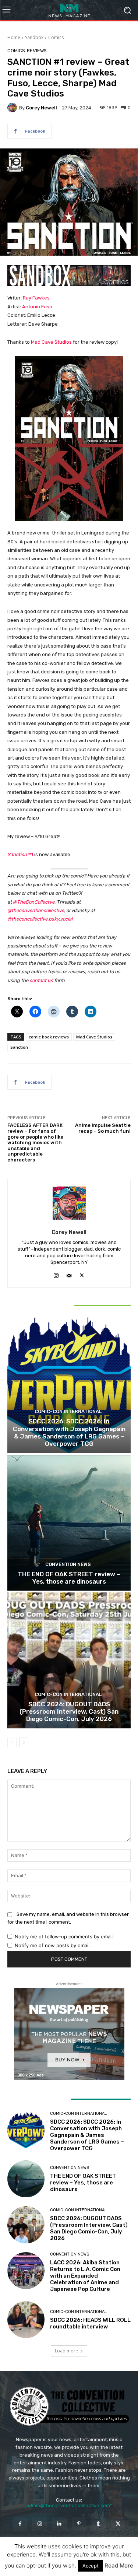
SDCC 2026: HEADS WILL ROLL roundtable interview (90, 2323)
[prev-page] (12, 1742)
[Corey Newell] (13, 108)
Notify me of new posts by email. (53, 1945)
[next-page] (24, 1742)
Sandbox (34, 37)
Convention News (68, 1564)
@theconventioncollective (36, 910)
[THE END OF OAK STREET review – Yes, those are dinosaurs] (69, 1523)
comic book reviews (49, 1037)
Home (14, 37)
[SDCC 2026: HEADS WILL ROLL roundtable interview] (26, 2320)
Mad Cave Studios (51, 342)
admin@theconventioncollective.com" (69, 2505)
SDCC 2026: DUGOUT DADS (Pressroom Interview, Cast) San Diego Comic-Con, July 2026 (69, 1712)
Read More (119, 2566)
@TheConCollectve (34, 902)
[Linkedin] (59, 2524)
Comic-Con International (68, 1411)
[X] (82, 1274)
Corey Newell (41, 108)
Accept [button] (91, 2566)
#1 (20, 854)
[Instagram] (56, 1274)
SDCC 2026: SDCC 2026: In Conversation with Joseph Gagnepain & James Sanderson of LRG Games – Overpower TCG (69, 1432)
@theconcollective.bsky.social (40, 919)
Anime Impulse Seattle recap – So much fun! (103, 1128)
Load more (66, 2351)
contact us (41, 980)
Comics (56, 37)
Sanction (19, 1047)
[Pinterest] (79, 2524)
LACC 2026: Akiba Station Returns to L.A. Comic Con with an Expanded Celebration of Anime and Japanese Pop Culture (85, 2276)
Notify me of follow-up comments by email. (64, 1937)
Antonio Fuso (37, 307)
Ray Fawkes (36, 298)
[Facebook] (20, 2524)
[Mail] (69, 1274)
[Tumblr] (98, 2524)
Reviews (37, 51)
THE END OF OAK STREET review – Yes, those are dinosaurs (69, 1578)
